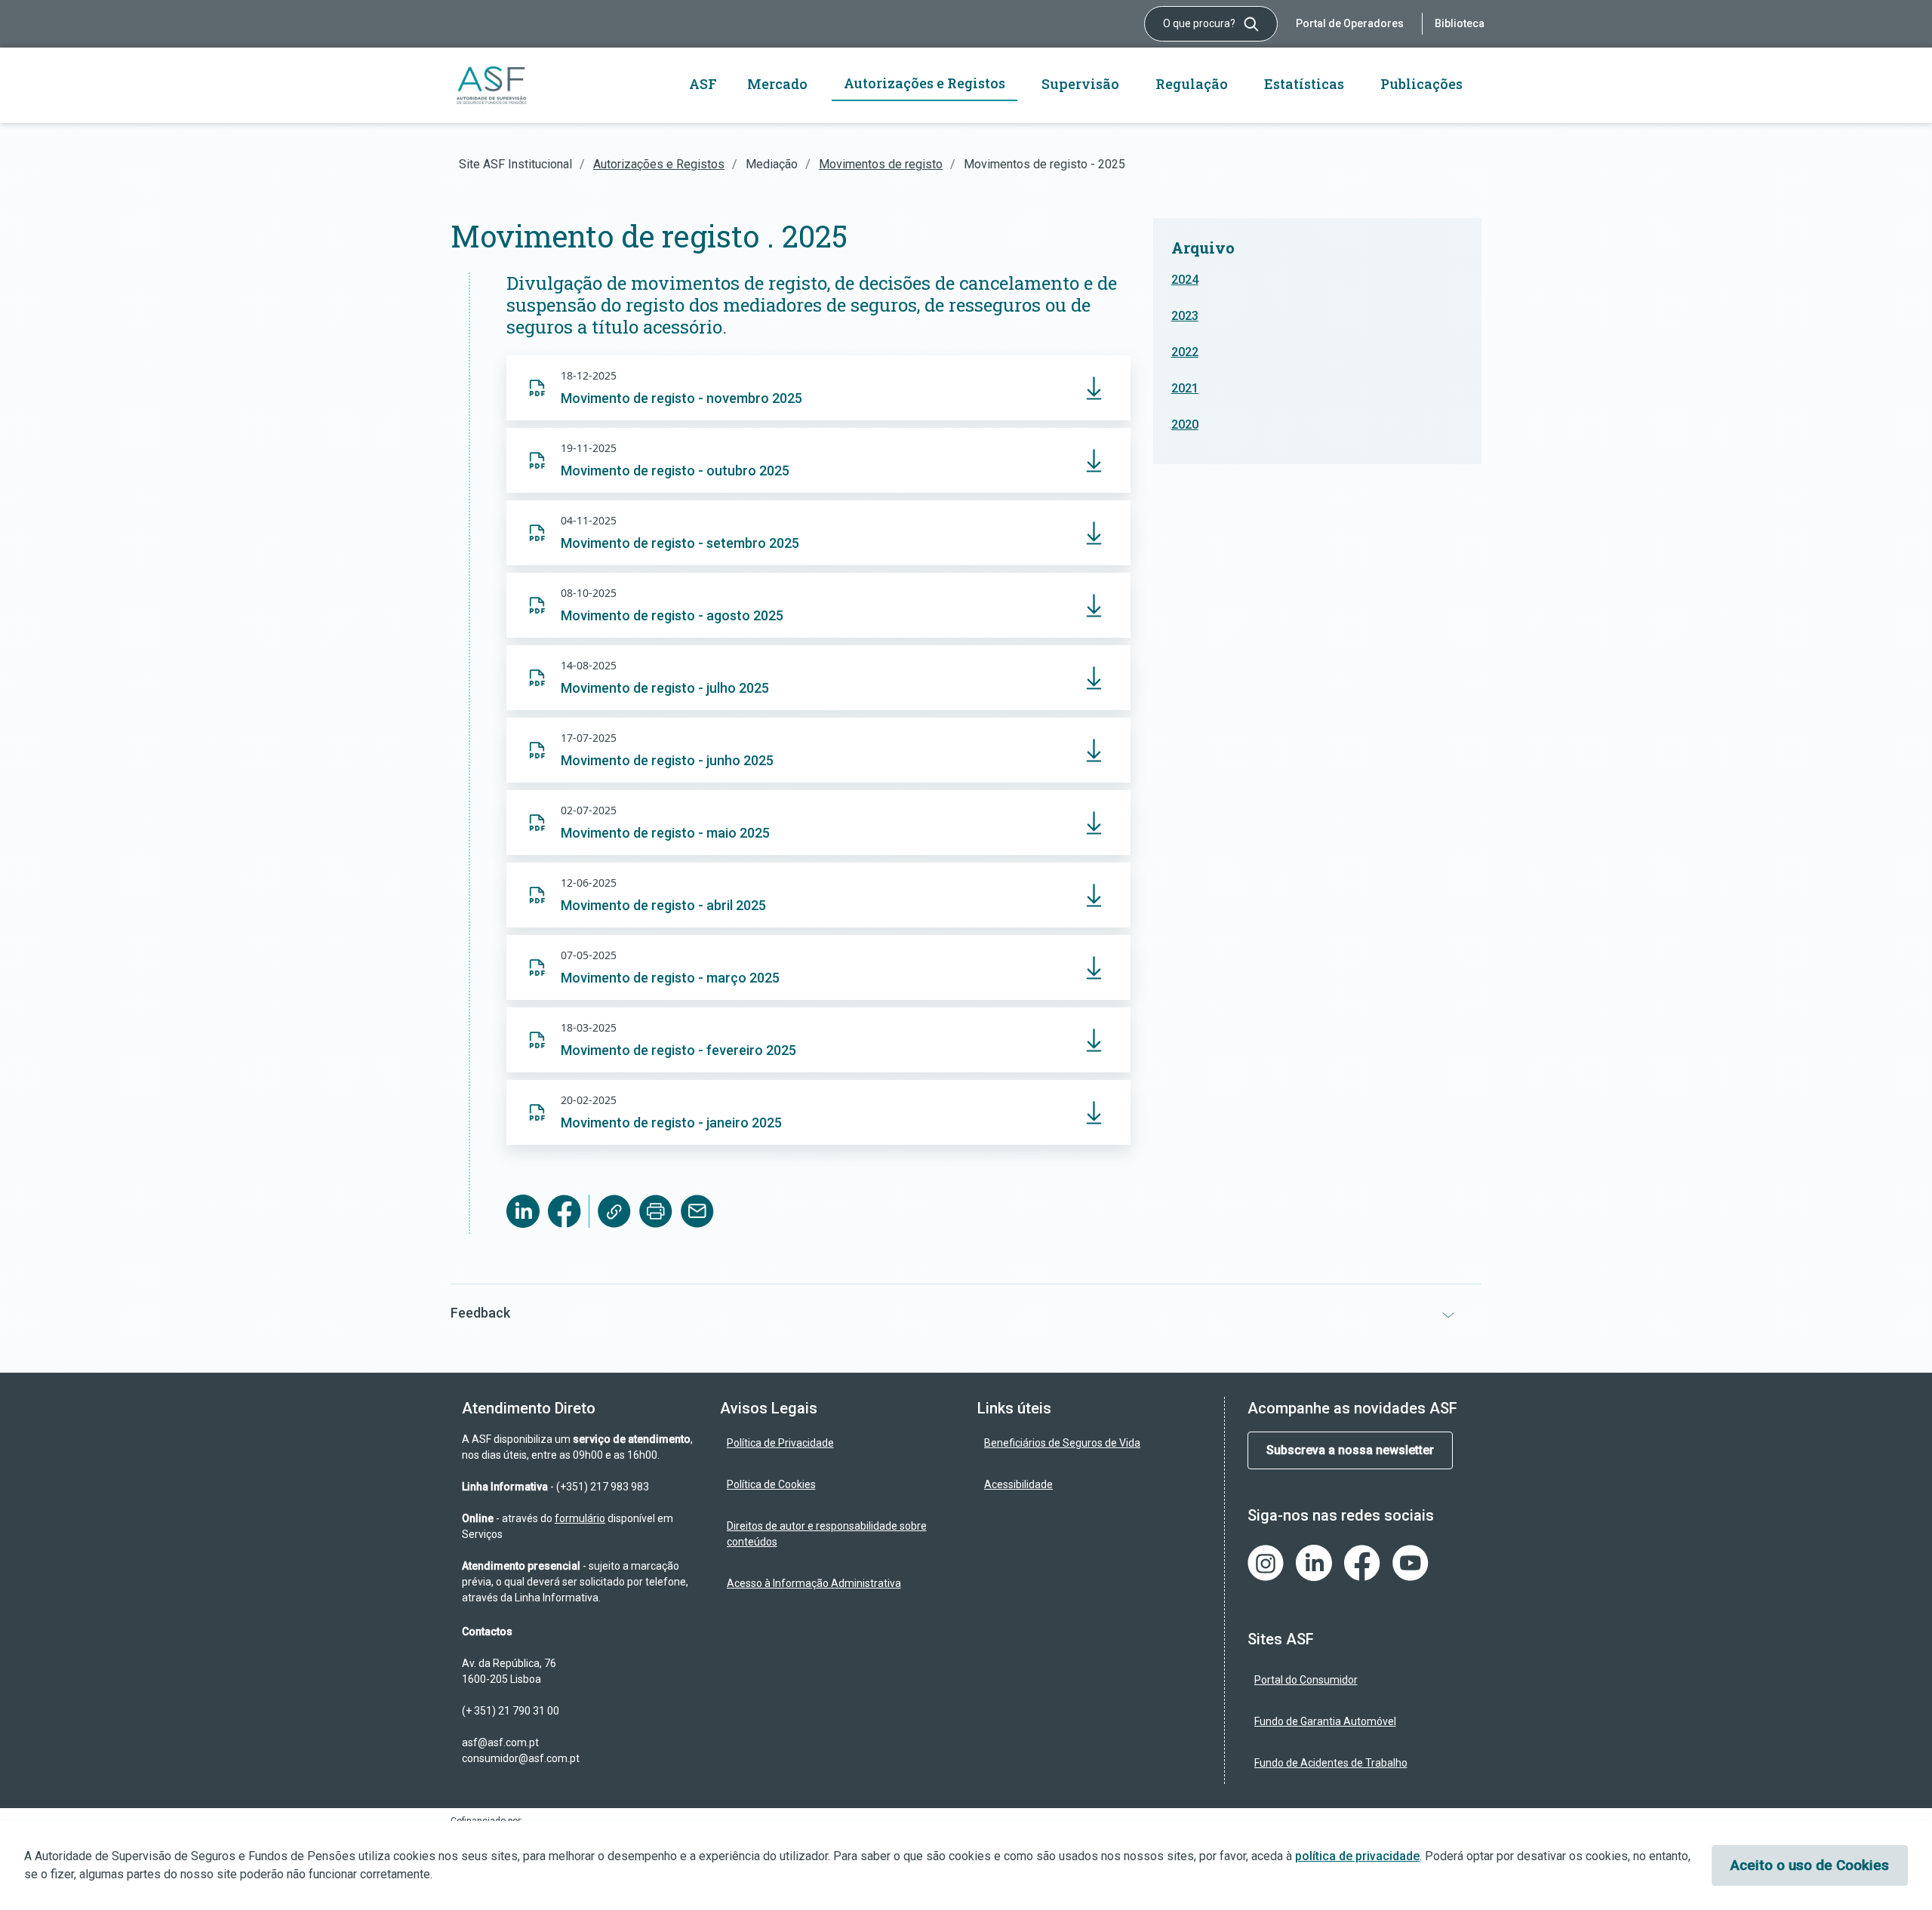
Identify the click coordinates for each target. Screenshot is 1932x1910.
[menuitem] (838, 1443)
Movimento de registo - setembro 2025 (680, 543)
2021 (1185, 388)
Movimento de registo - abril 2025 (663, 905)
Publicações (1421, 84)
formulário (580, 1518)
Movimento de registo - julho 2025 (665, 688)
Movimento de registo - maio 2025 (665, 833)
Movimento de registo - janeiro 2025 (671, 1123)
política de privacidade (1357, 1856)
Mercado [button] (777, 84)
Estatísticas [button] (1304, 84)
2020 (1185, 424)
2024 (1185, 280)
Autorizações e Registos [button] (924, 83)
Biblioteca (1460, 23)
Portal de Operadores (1350, 23)
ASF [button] (703, 84)
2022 (1185, 352)
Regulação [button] (1192, 84)
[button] (966, 1313)
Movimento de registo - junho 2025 (667, 760)
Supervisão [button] (1080, 84)
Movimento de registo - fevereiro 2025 (678, 1050)
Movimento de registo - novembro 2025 (681, 398)
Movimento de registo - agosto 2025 (672, 615)
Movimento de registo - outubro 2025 (675, 471)
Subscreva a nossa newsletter (1350, 1450)
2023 (1185, 316)
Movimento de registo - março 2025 (670, 978)
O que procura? (1200, 23)
